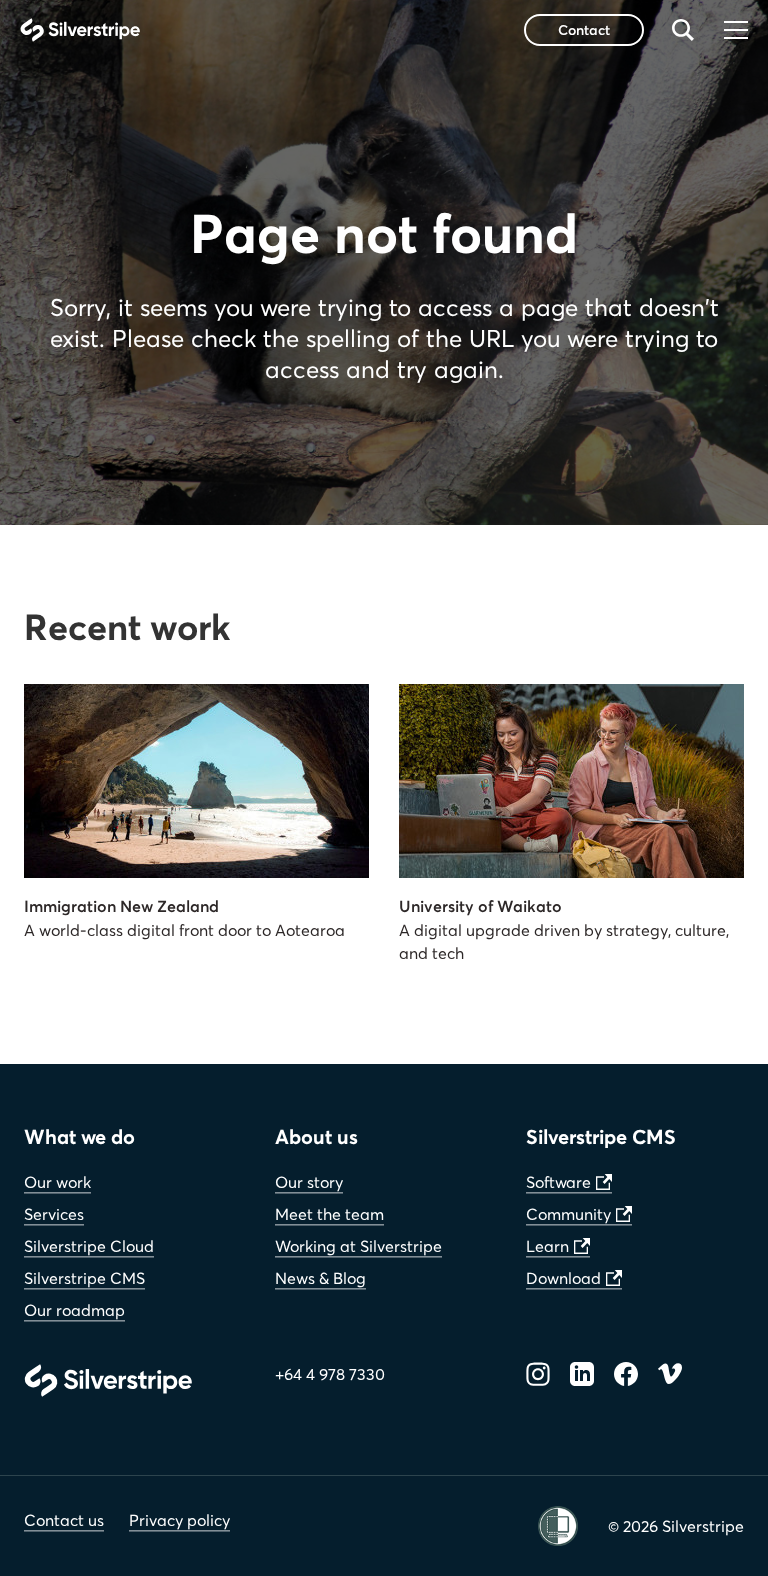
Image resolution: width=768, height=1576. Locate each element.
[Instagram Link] (538, 1374)
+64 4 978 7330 (330, 1373)
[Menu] (736, 30)
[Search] (683, 30)
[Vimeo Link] (670, 1374)
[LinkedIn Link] (582, 1374)
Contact (584, 29)
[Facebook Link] (626, 1374)
